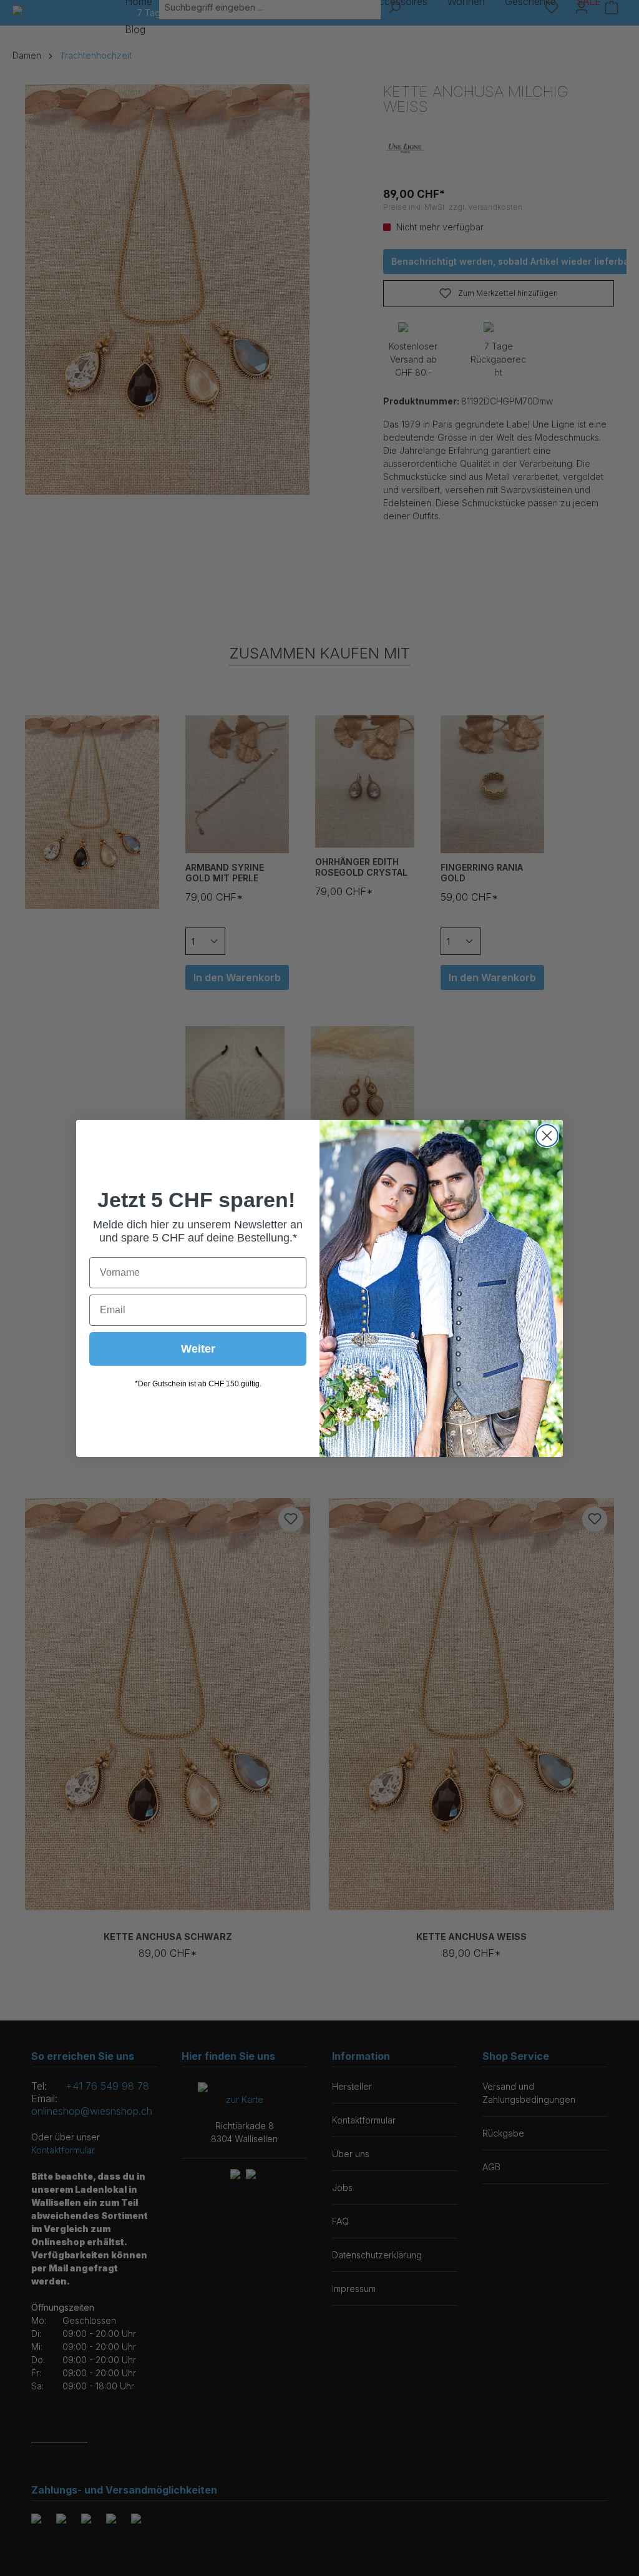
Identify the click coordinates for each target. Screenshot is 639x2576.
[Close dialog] (547, 1136)
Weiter (198, 1349)
